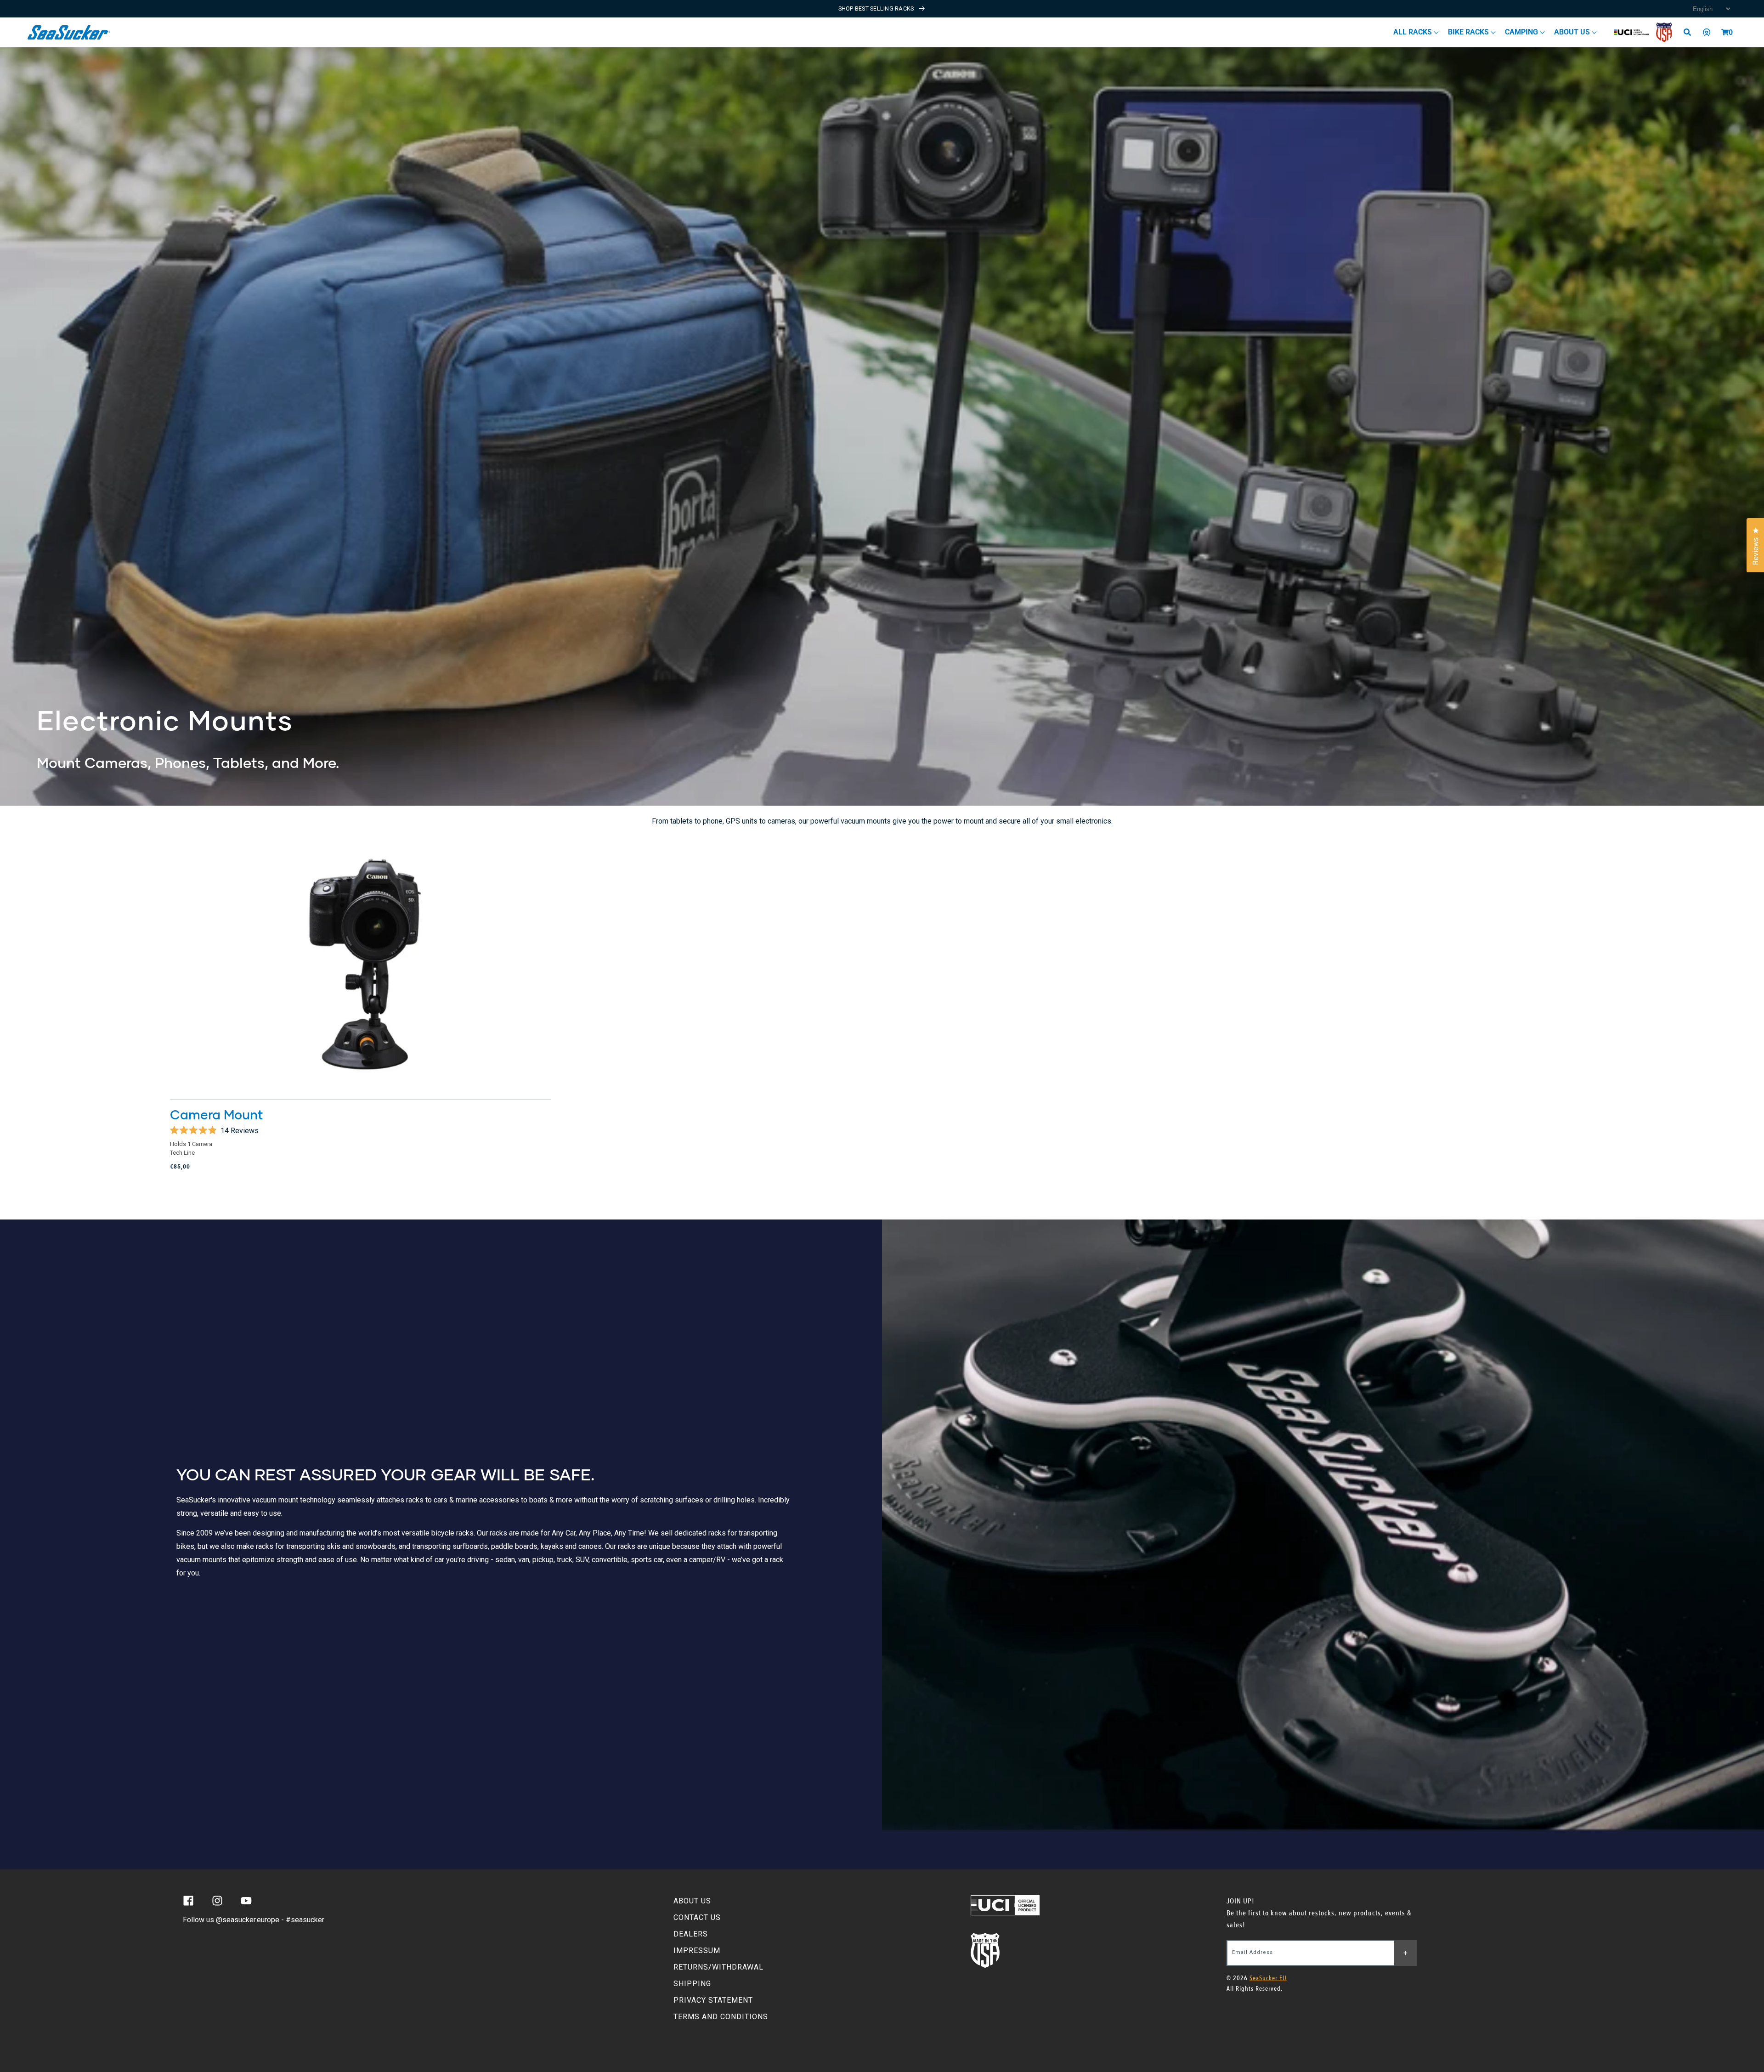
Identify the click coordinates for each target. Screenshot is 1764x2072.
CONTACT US (697, 1917)
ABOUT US (692, 1901)
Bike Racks (1469, 32)
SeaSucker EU (1268, 1978)
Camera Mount (217, 1114)
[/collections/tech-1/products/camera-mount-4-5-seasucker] (361, 966)
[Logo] (69, 32)
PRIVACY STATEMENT (713, 2000)
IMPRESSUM (697, 1951)
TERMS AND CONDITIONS (721, 2017)
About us (1573, 32)
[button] (1725, 32)
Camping (1522, 32)
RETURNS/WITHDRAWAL (718, 1967)
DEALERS (691, 1934)
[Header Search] (1690, 32)
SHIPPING (692, 1984)
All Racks (1413, 32)
